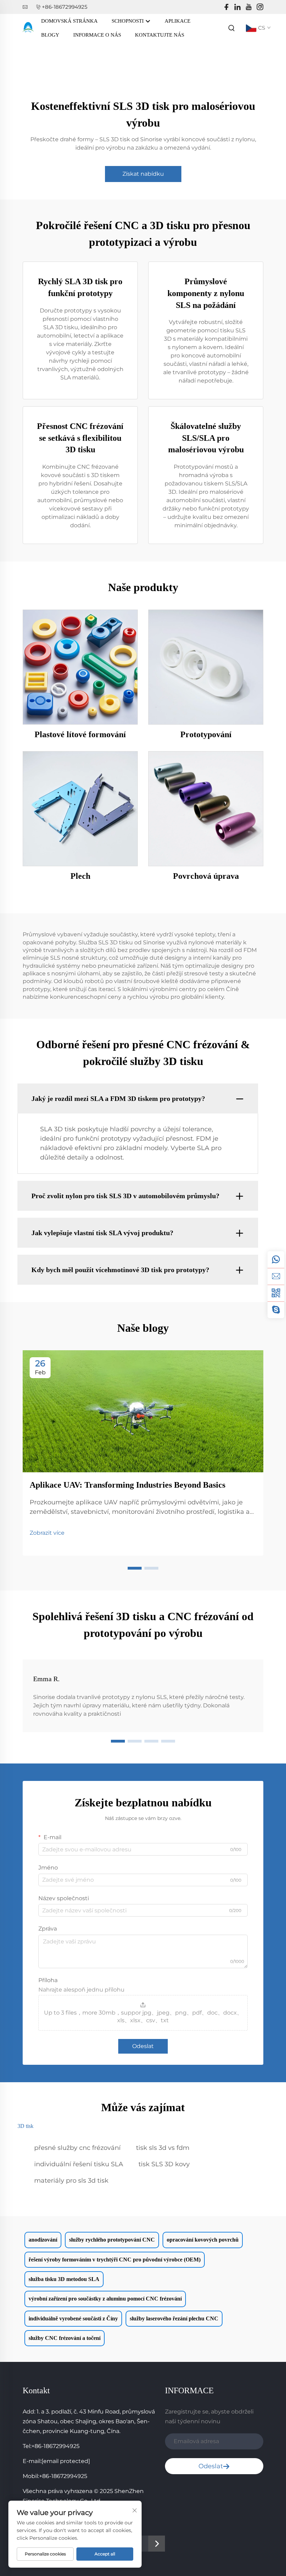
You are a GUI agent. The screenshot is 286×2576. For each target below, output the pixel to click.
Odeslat (143, 2046)
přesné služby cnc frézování (77, 2148)
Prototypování (206, 734)
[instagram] (260, 7)
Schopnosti (128, 21)
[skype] (276, 1310)
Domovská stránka (69, 21)
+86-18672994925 (65, 7)
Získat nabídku (143, 174)
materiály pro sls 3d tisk (71, 2181)
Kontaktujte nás (160, 35)
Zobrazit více (47, 1533)
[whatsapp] (276, 1260)
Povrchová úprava (206, 876)
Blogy (50, 35)
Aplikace (178, 21)
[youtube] (249, 7)
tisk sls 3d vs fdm (163, 2148)
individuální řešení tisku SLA (79, 2164)
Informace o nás (97, 35)
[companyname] (28, 27)
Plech (80, 876)
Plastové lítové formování (80, 734)
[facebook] (226, 7)
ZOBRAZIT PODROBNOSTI (80, 667)
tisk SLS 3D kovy (164, 2164)
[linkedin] (238, 7)
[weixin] (276, 1293)
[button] (135, 1568)
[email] (276, 1276)
